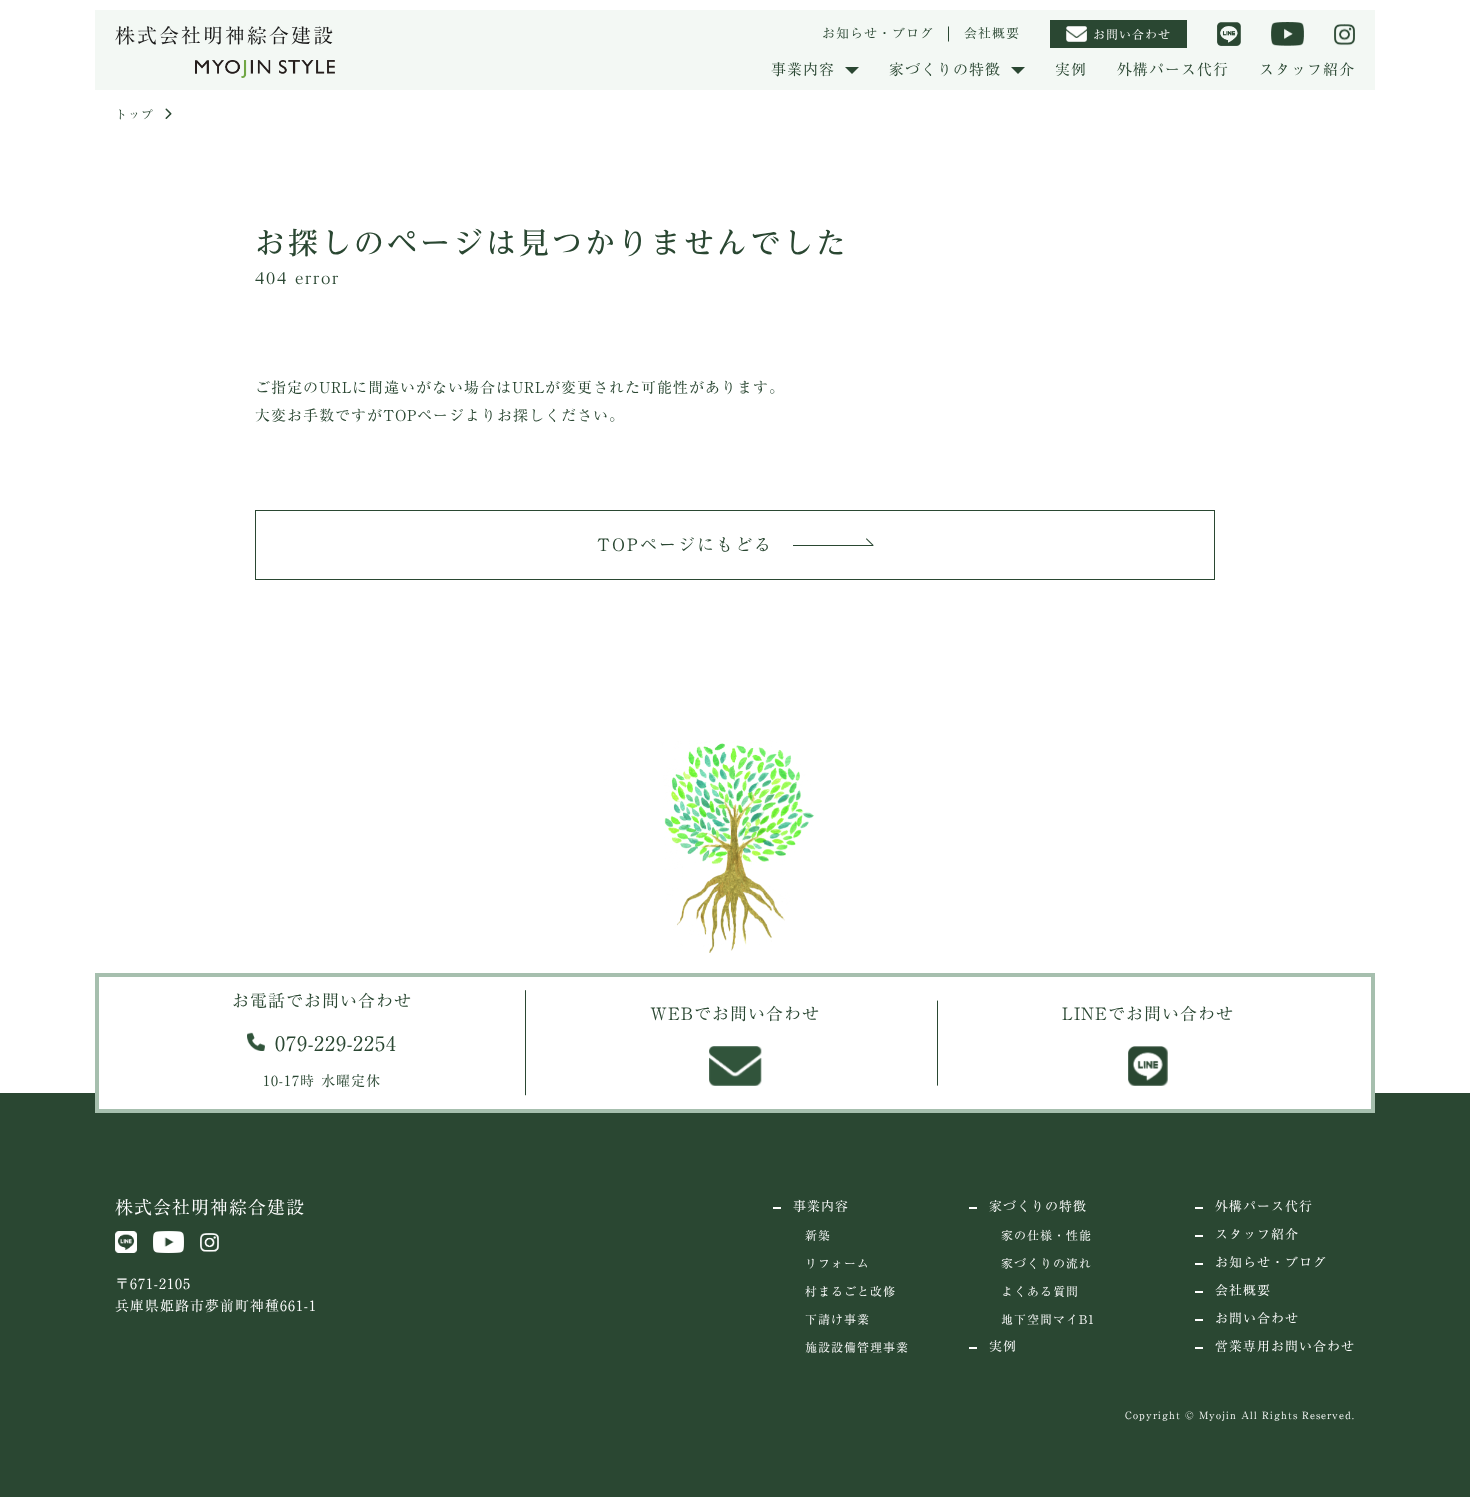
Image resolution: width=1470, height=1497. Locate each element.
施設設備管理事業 (857, 1347)
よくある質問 (1040, 1291)
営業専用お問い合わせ (1285, 1346)
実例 (1071, 69)
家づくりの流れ (1046, 1263)
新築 (818, 1235)
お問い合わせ (1257, 1318)
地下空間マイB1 (1048, 1319)
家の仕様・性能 (1046, 1235)
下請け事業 (837, 1319)
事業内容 (821, 1206)
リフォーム (837, 1263)
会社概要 (992, 33)
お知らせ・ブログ (878, 33)
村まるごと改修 (850, 1291)
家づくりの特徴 (1038, 1206)
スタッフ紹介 (1307, 69)
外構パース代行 (1173, 69)
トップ (134, 114)
